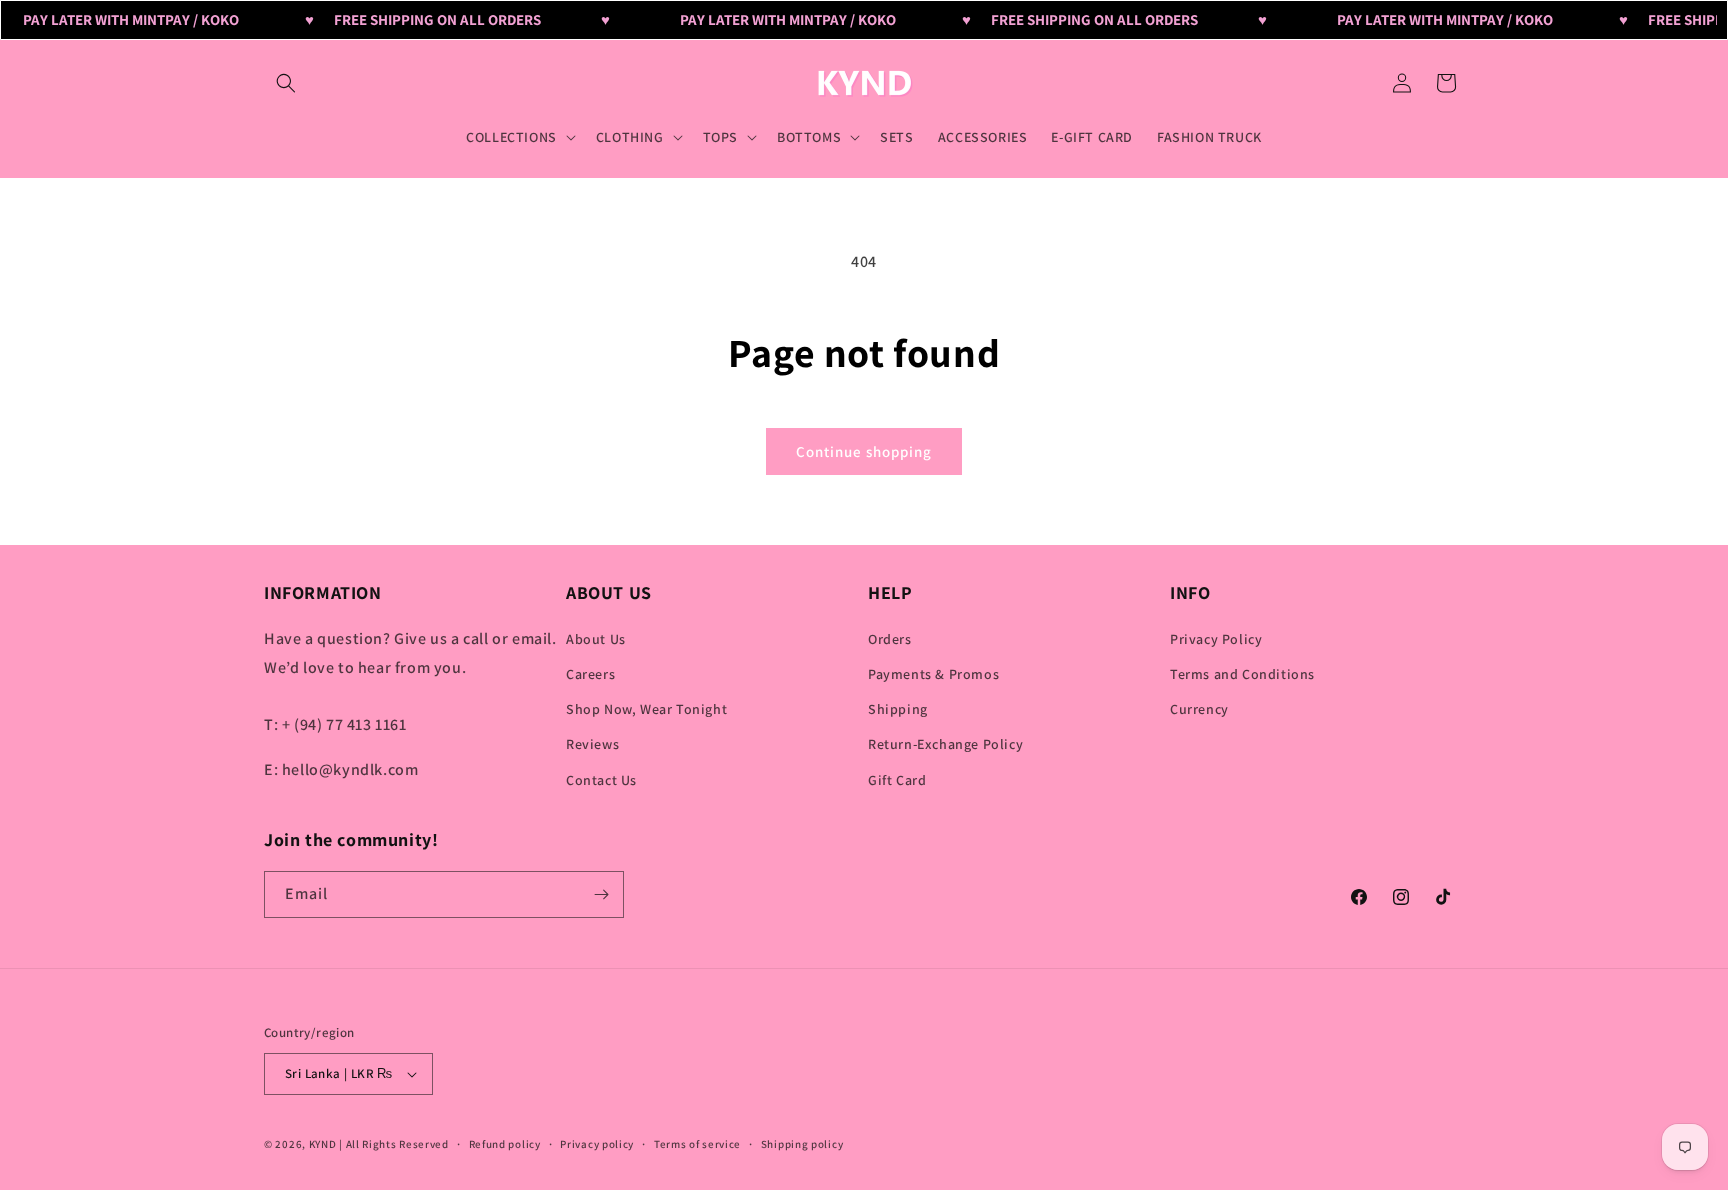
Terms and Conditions (1242, 674)
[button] (286, 83)
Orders (890, 639)
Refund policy (505, 1144)
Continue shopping (864, 451)
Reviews (592, 744)
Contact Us (601, 780)
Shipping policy (802, 1144)
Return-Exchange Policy (945, 744)
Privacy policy (597, 1144)
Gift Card (897, 780)
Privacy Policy (1216, 639)
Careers (590, 674)
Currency (1199, 709)
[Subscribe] (601, 894)
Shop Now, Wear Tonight (646, 709)
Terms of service (697, 1144)
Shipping (898, 709)
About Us (596, 639)
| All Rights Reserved (394, 1144)
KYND (324, 1144)
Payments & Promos (933, 674)
